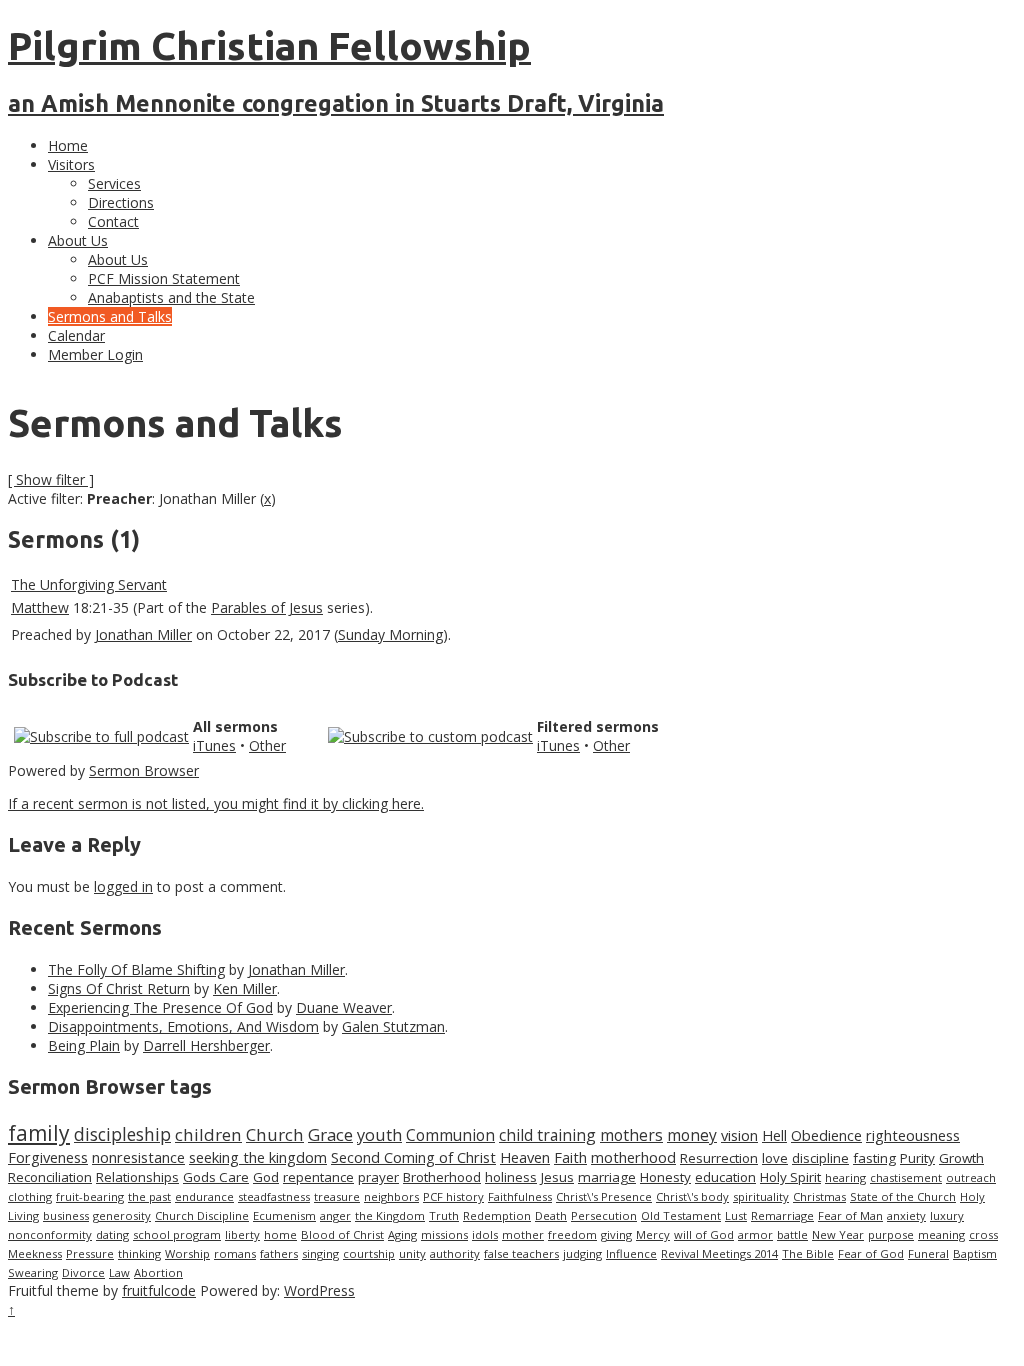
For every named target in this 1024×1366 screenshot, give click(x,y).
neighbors (391, 1196)
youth (379, 1135)
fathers (279, 1253)
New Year (838, 1234)
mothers (631, 1135)
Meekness (35, 1253)
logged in (123, 886)
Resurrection (719, 1158)
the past (149, 1196)
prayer (378, 1177)
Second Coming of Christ (413, 1157)
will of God (704, 1234)
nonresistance (138, 1157)
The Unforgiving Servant (89, 584)
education (725, 1177)
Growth (961, 1158)
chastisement (906, 1177)
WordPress (319, 1290)
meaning (941, 1234)
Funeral (928, 1253)
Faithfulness (520, 1196)
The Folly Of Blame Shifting (136, 969)
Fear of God (871, 1253)
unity (412, 1253)
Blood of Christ (342, 1234)
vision (739, 1135)
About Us (78, 240)
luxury (947, 1215)
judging (582, 1253)
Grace (330, 1134)
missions (444, 1234)
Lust (736, 1215)
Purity (917, 1158)
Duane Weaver (344, 1007)
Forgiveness (48, 1157)
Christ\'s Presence (604, 1196)
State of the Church (903, 1196)
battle (792, 1234)
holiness (511, 1177)
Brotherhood (442, 1177)
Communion (450, 1135)
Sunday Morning (390, 634)
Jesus (557, 1177)
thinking (139, 1253)
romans (235, 1253)
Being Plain (84, 1045)
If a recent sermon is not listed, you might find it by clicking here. (216, 803)
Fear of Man (850, 1215)
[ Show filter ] (51, 479)
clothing (30, 1196)
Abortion (158, 1272)
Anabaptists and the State (171, 297)
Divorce (83, 1272)
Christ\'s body (692, 1196)
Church (275, 1134)
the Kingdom (390, 1215)
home (280, 1234)
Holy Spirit (790, 1177)
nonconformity (50, 1234)
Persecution (604, 1215)
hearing (845, 1177)
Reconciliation (50, 1177)
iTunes (214, 745)
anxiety (906, 1215)
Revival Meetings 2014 (719, 1253)
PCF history (453, 1196)
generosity (122, 1215)
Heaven (525, 1157)
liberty (242, 1234)
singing (320, 1253)
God (266, 1177)
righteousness (913, 1135)
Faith (570, 1157)
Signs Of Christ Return (119, 988)
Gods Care (216, 1177)
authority (455, 1253)
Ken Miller (245, 988)
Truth (444, 1215)
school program (177, 1234)
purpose (891, 1234)
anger (335, 1215)
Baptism (975, 1253)
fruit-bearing (90, 1196)
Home (68, 145)
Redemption (497, 1215)
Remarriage (782, 1215)
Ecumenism (284, 1215)
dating (112, 1234)
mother (523, 1234)
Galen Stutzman (393, 1026)
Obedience (826, 1135)
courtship (369, 1253)
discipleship (122, 1134)
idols (485, 1234)
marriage (607, 1177)
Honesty (665, 1177)
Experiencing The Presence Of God (160, 1007)
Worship (187, 1253)
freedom (572, 1234)
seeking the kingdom (258, 1157)
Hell (774, 1135)
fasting (874, 1158)
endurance (204, 1196)
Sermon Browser (144, 770)
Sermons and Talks (110, 316)
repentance (318, 1177)
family (39, 1133)
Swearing (33, 1272)
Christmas (819, 1196)
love (775, 1158)
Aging (402, 1234)
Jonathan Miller (143, 634)
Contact (113, 221)
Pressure (90, 1253)
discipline (820, 1158)
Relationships (137, 1177)
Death (551, 1215)
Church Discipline (202, 1215)
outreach (971, 1177)
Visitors (71, 164)
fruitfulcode (159, 1290)
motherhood (633, 1157)
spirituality (761, 1196)
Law (119, 1272)
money (692, 1135)
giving (616, 1234)
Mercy (653, 1234)
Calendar (76, 335)
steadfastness (274, 1196)
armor (755, 1234)
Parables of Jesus (267, 607)
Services (114, 183)
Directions (121, 202)
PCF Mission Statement (164, 278)
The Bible (808, 1253)
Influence (631, 1253)
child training (547, 1135)
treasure (337, 1196)
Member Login (95, 354)
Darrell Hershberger (206, 1045)
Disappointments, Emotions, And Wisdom (183, 1026)
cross (983, 1234)
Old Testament (681, 1215)
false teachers (521, 1253)
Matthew (40, 607)
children (208, 1134)
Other (267, 745)
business (66, 1215)
